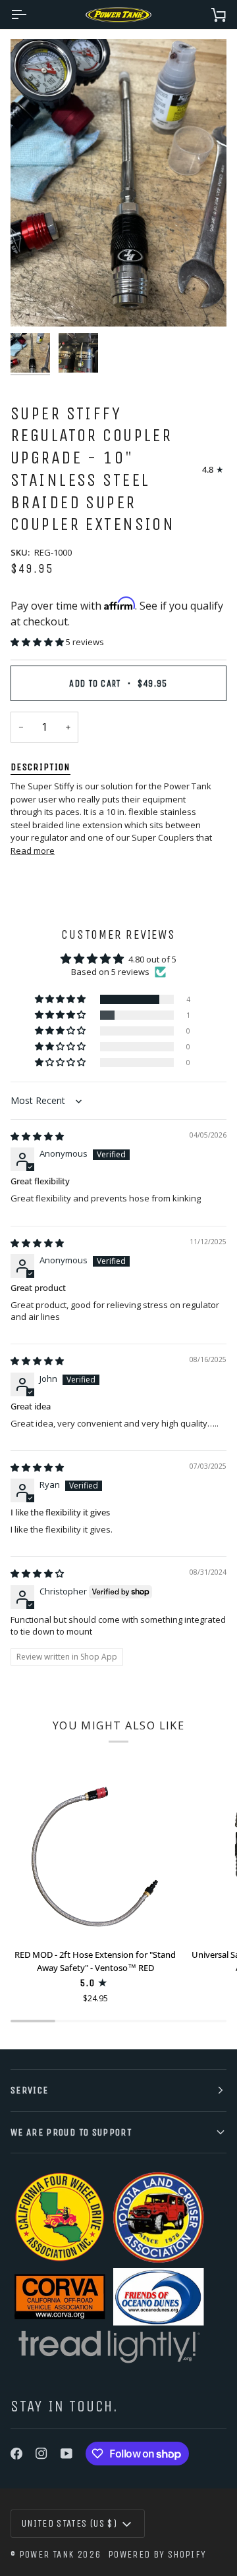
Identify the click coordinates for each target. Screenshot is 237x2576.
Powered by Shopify (157, 2554)
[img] (37, 1136)
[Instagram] (41, 2454)
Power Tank (47, 2554)
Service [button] (29, 2090)
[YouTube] (66, 2454)
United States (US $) (69, 2523)
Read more (33, 851)
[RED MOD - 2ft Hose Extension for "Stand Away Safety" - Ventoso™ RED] (95, 1854)
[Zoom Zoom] (118, 183)
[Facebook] (16, 2454)
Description (40, 767)
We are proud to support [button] (71, 2132)
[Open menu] (30, 14)
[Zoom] (35, 302)
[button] (38, 642)
